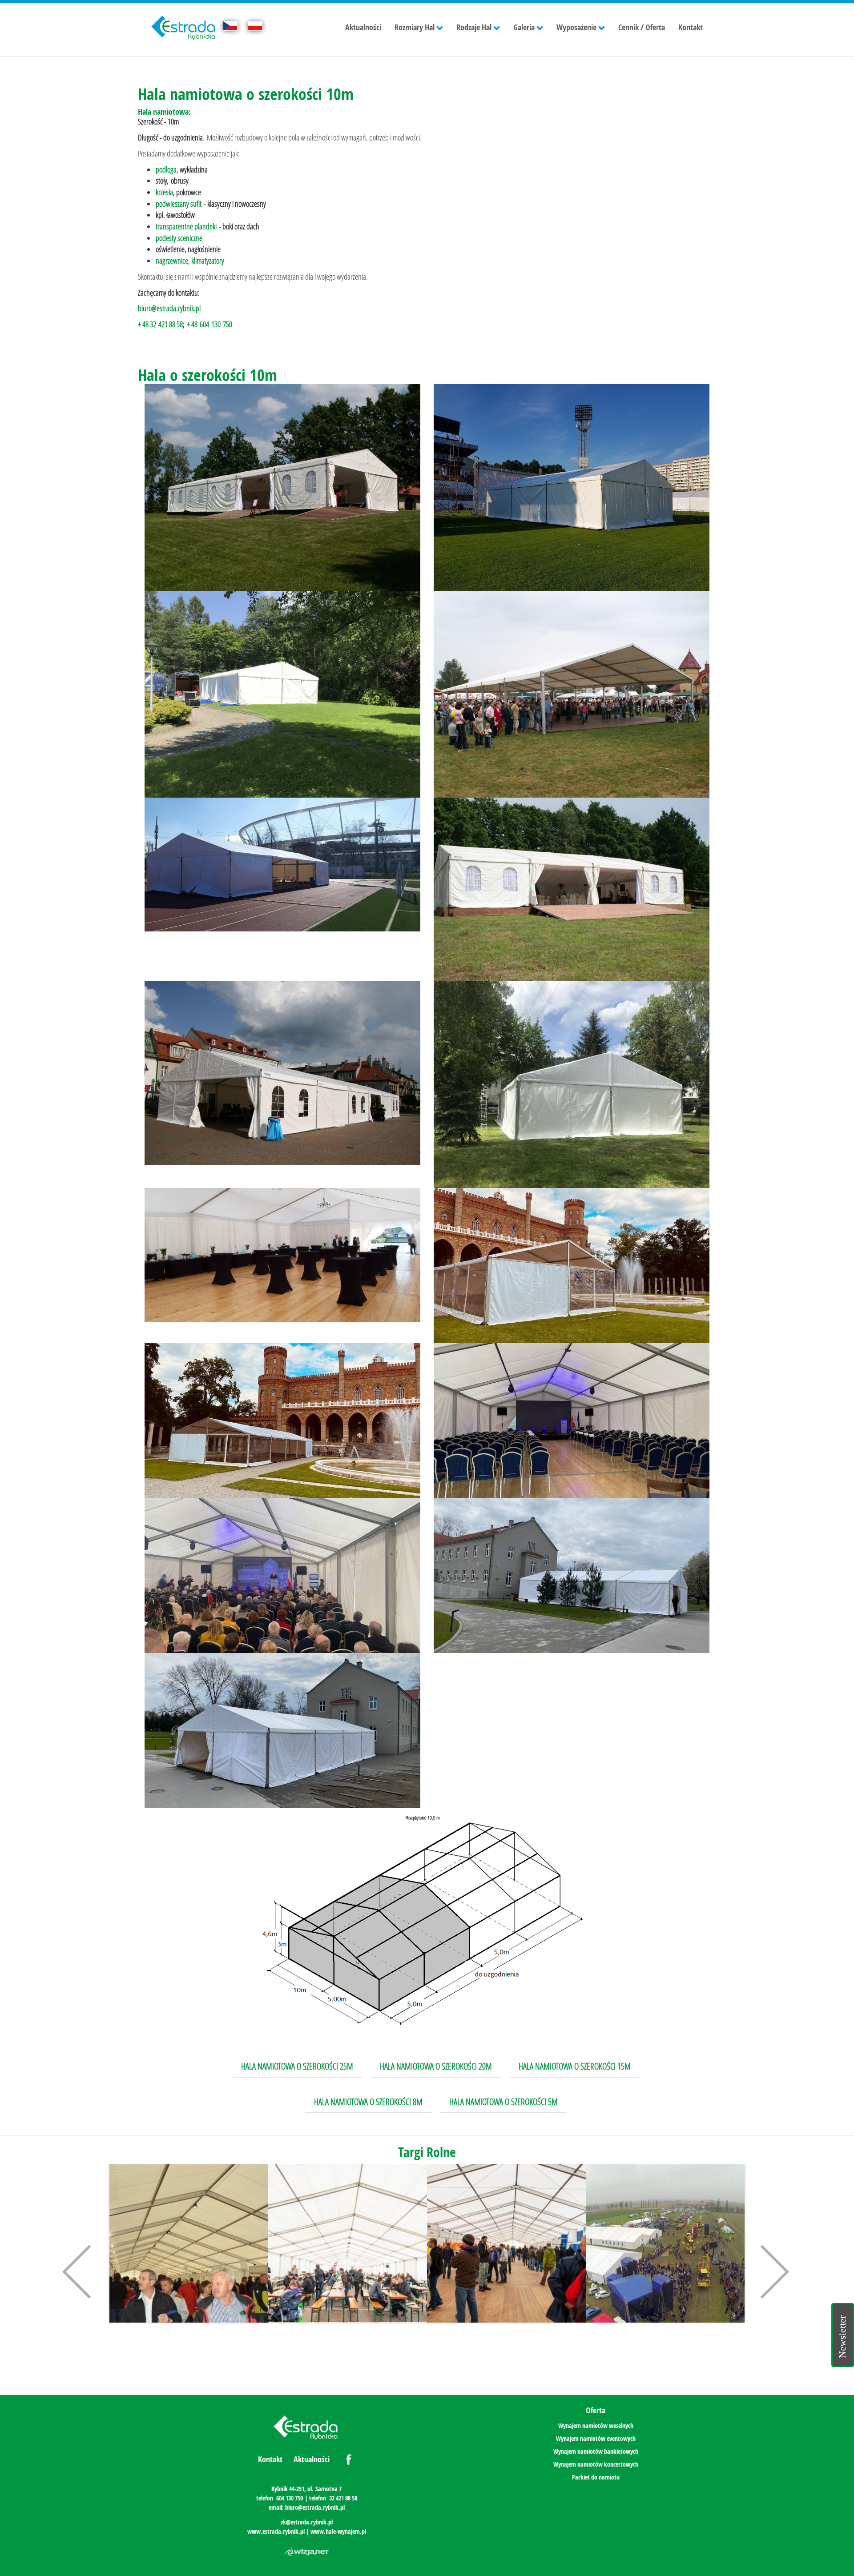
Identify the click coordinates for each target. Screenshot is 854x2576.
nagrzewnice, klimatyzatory (190, 261)
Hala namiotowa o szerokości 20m (436, 2066)
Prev (80, 2270)
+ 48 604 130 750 (209, 324)
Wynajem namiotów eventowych (596, 2438)
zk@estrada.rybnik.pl (307, 2522)
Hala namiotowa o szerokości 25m (297, 2066)
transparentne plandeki (186, 226)
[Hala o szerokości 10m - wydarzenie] (282, 1255)
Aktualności (363, 27)
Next (769, 2270)
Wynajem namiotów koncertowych (596, 2464)
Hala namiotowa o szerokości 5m (504, 2102)
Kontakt (691, 27)
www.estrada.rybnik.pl (276, 2531)
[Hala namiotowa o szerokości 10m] (572, 694)
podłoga (166, 169)
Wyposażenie (576, 27)
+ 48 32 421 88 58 (160, 324)
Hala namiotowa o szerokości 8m (368, 2102)
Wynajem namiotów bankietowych (596, 2451)
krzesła (164, 192)
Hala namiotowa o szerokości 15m (575, 2066)
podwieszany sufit (179, 204)
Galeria (524, 27)
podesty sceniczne (179, 238)
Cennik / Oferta (642, 27)
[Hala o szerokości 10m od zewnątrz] (282, 488)
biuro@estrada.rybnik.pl (169, 308)
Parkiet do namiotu (596, 2477)
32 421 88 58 (343, 2498)
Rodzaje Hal (474, 27)
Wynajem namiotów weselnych (596, 2426)
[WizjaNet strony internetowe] (306, 2552)
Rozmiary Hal (415, 27)
